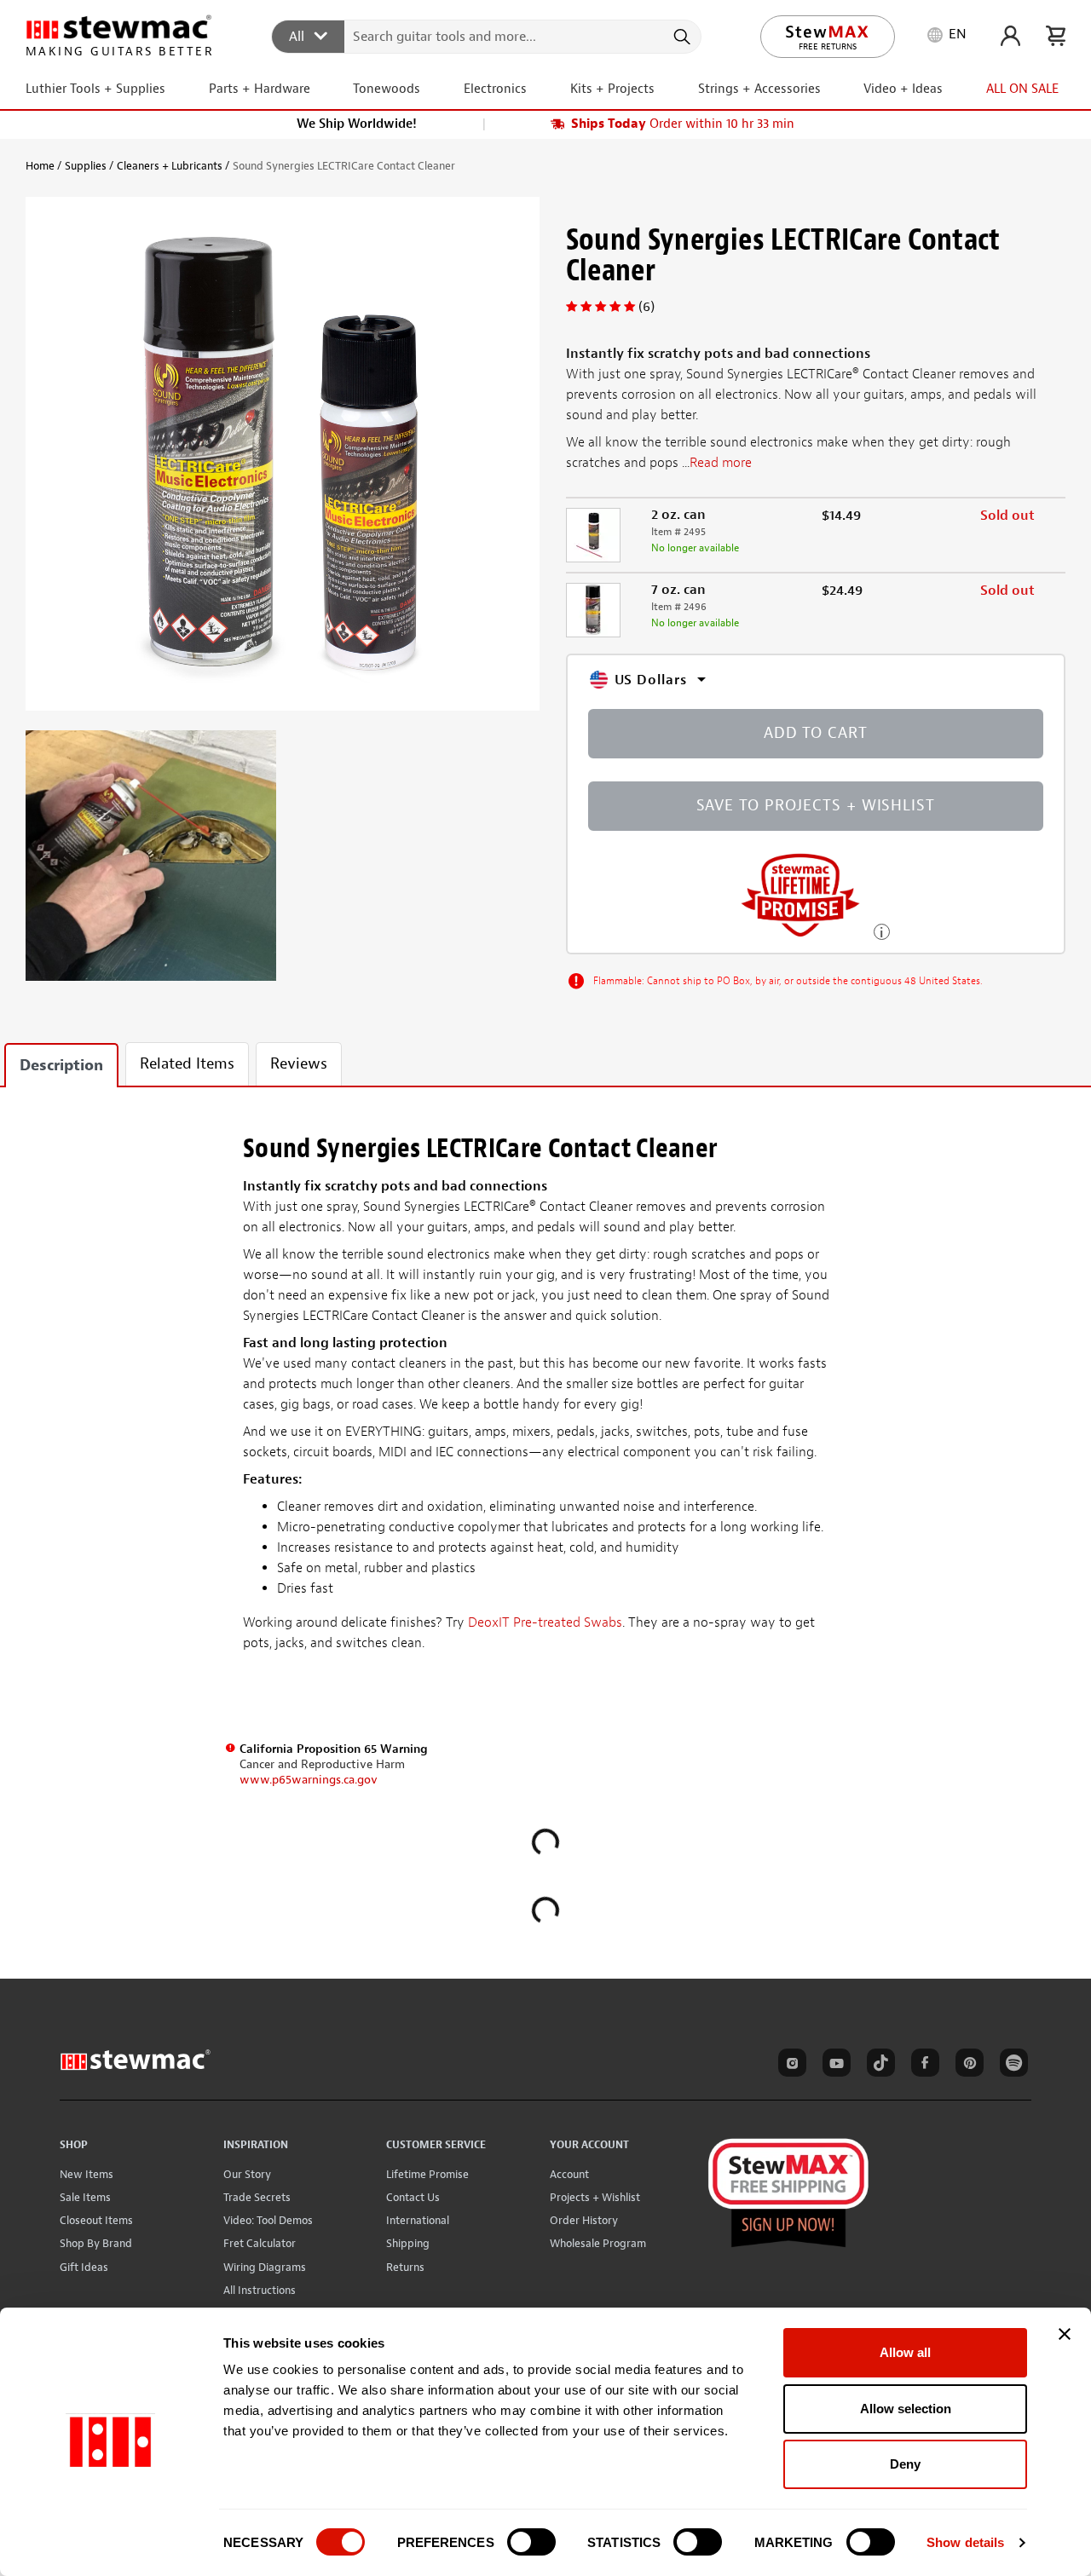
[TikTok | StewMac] (878, 2066)
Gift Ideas (84, 2267)
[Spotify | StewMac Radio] (1011, 2066)
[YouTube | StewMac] (834, 2066)
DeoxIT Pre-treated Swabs (545, 1622)
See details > (882, 930)
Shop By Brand (96, 2243)
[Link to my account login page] (1010, 36)
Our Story (247, 2174)
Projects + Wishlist (595, 2197)
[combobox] (487, 36)
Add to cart (816, 733)
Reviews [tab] (299, 1064)
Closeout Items (96, 2220)
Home (40, 166)
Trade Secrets (257, 2197)
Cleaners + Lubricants (170, 166)
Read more (721, 463)
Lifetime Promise (427, 2174)
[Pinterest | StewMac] (967, 2066)
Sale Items (85, 2197)
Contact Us (413, 2197)
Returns (405, 2267)
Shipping (408, 2243)
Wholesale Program (598, 2243)
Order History (584, 2220)
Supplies (86, 166)
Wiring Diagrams (265, 2267)
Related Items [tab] (187, 1064)
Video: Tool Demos (268, 2220)
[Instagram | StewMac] (789, 2066)
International (418, 2220)
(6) (647, 307)
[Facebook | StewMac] (922, 2066)
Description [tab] (61, 1066)
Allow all (905, 2352)
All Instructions (260, 2290)
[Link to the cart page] (1056, 36)
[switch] (531, 2542)
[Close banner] (1065, 2334)
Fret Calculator (260, 2243)
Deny (905, 2464)
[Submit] (681, 37)
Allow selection (906, 2409)
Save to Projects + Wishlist (816, 806)
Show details (965, 2542)
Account (569, 2174)
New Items (87, 2174)
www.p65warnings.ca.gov (309, 1780)
